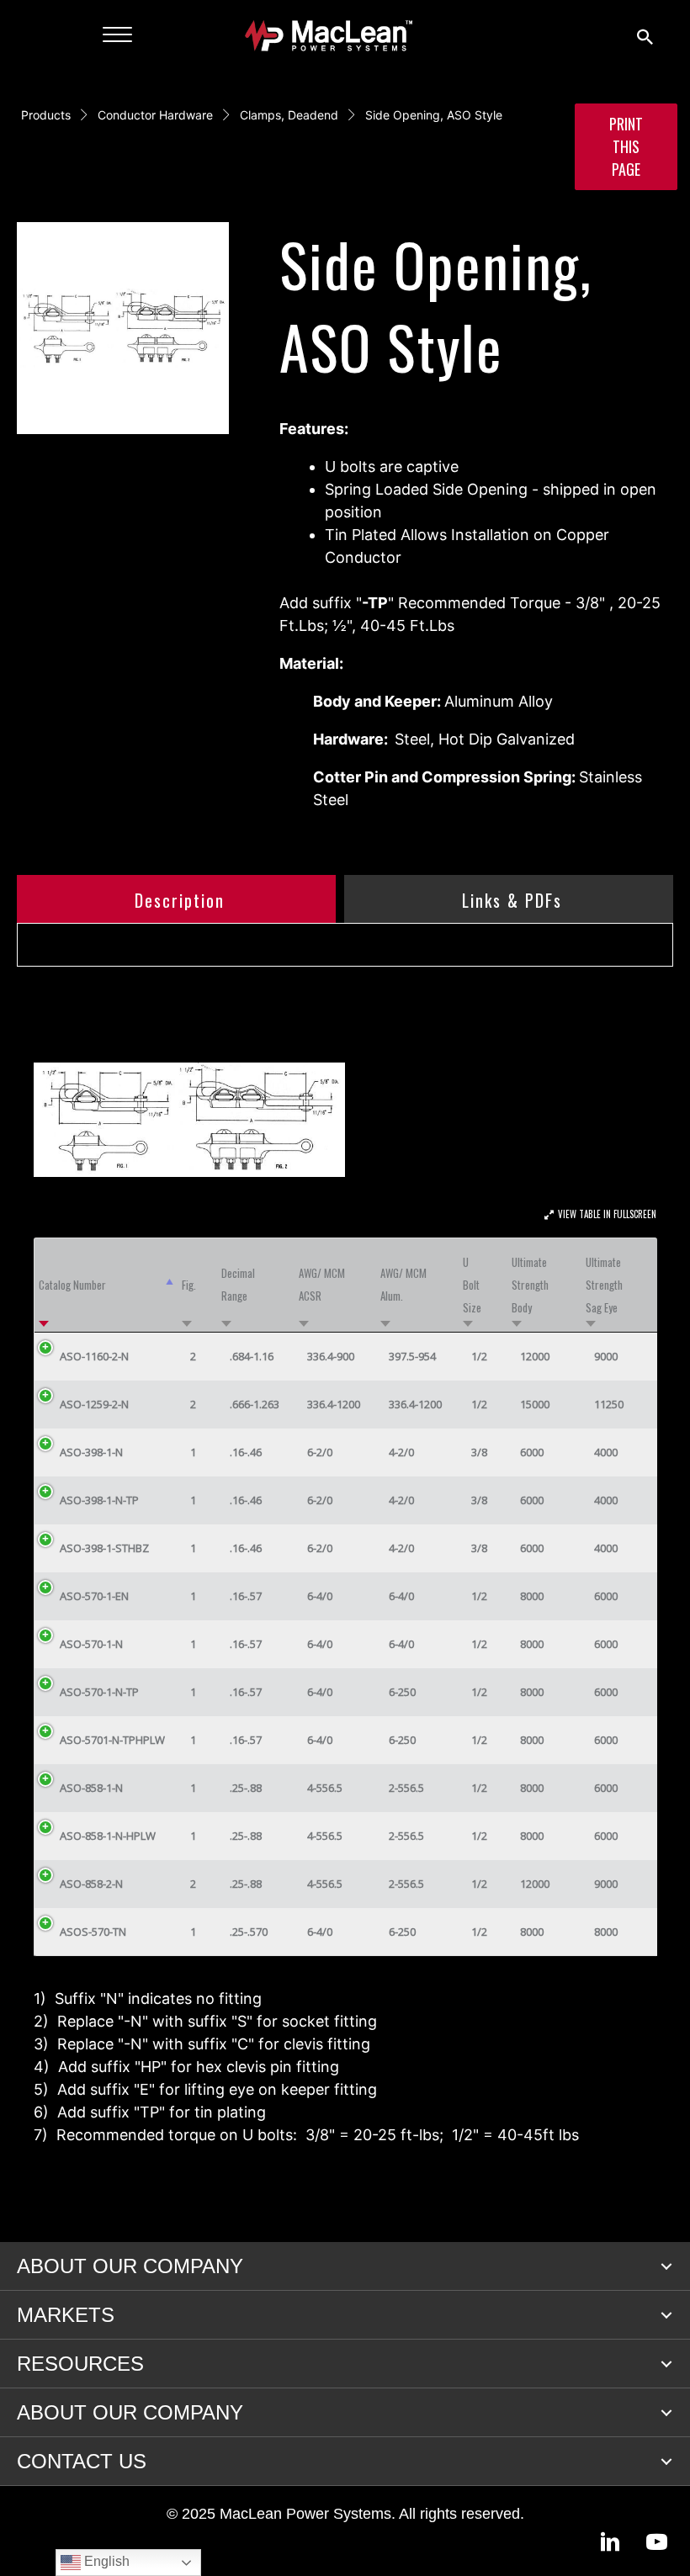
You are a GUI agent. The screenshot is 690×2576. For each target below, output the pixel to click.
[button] (666, 2266)
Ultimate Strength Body (530, 1285)
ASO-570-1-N (91, 1644)
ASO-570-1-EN (94, 1596)
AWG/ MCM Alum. (403, 1284)
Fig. (189, 1285)
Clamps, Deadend (289, 115)
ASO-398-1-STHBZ (104, 1548)
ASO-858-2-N (91, 1884)
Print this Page (626, 146)
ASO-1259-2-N (94, 1404)
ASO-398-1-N (91, 1452)
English (105, 2561)
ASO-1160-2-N (94, 1356)
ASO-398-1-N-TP (99, 1500)
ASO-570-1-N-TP (99, 1692)
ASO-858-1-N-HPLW (108, 1836)
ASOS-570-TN (93, 1932)
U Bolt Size (472, 1285)
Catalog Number (72, 1285)
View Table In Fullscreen (607, 1214)
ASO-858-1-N (91, 1788)
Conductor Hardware (155, 115)
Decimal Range (238, 1284)
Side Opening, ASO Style (434, 115)
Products (46, 115)
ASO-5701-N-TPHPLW (112, 1740)
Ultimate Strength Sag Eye (604, 1285)
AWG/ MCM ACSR (322, 1284)
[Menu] (117, 35)
